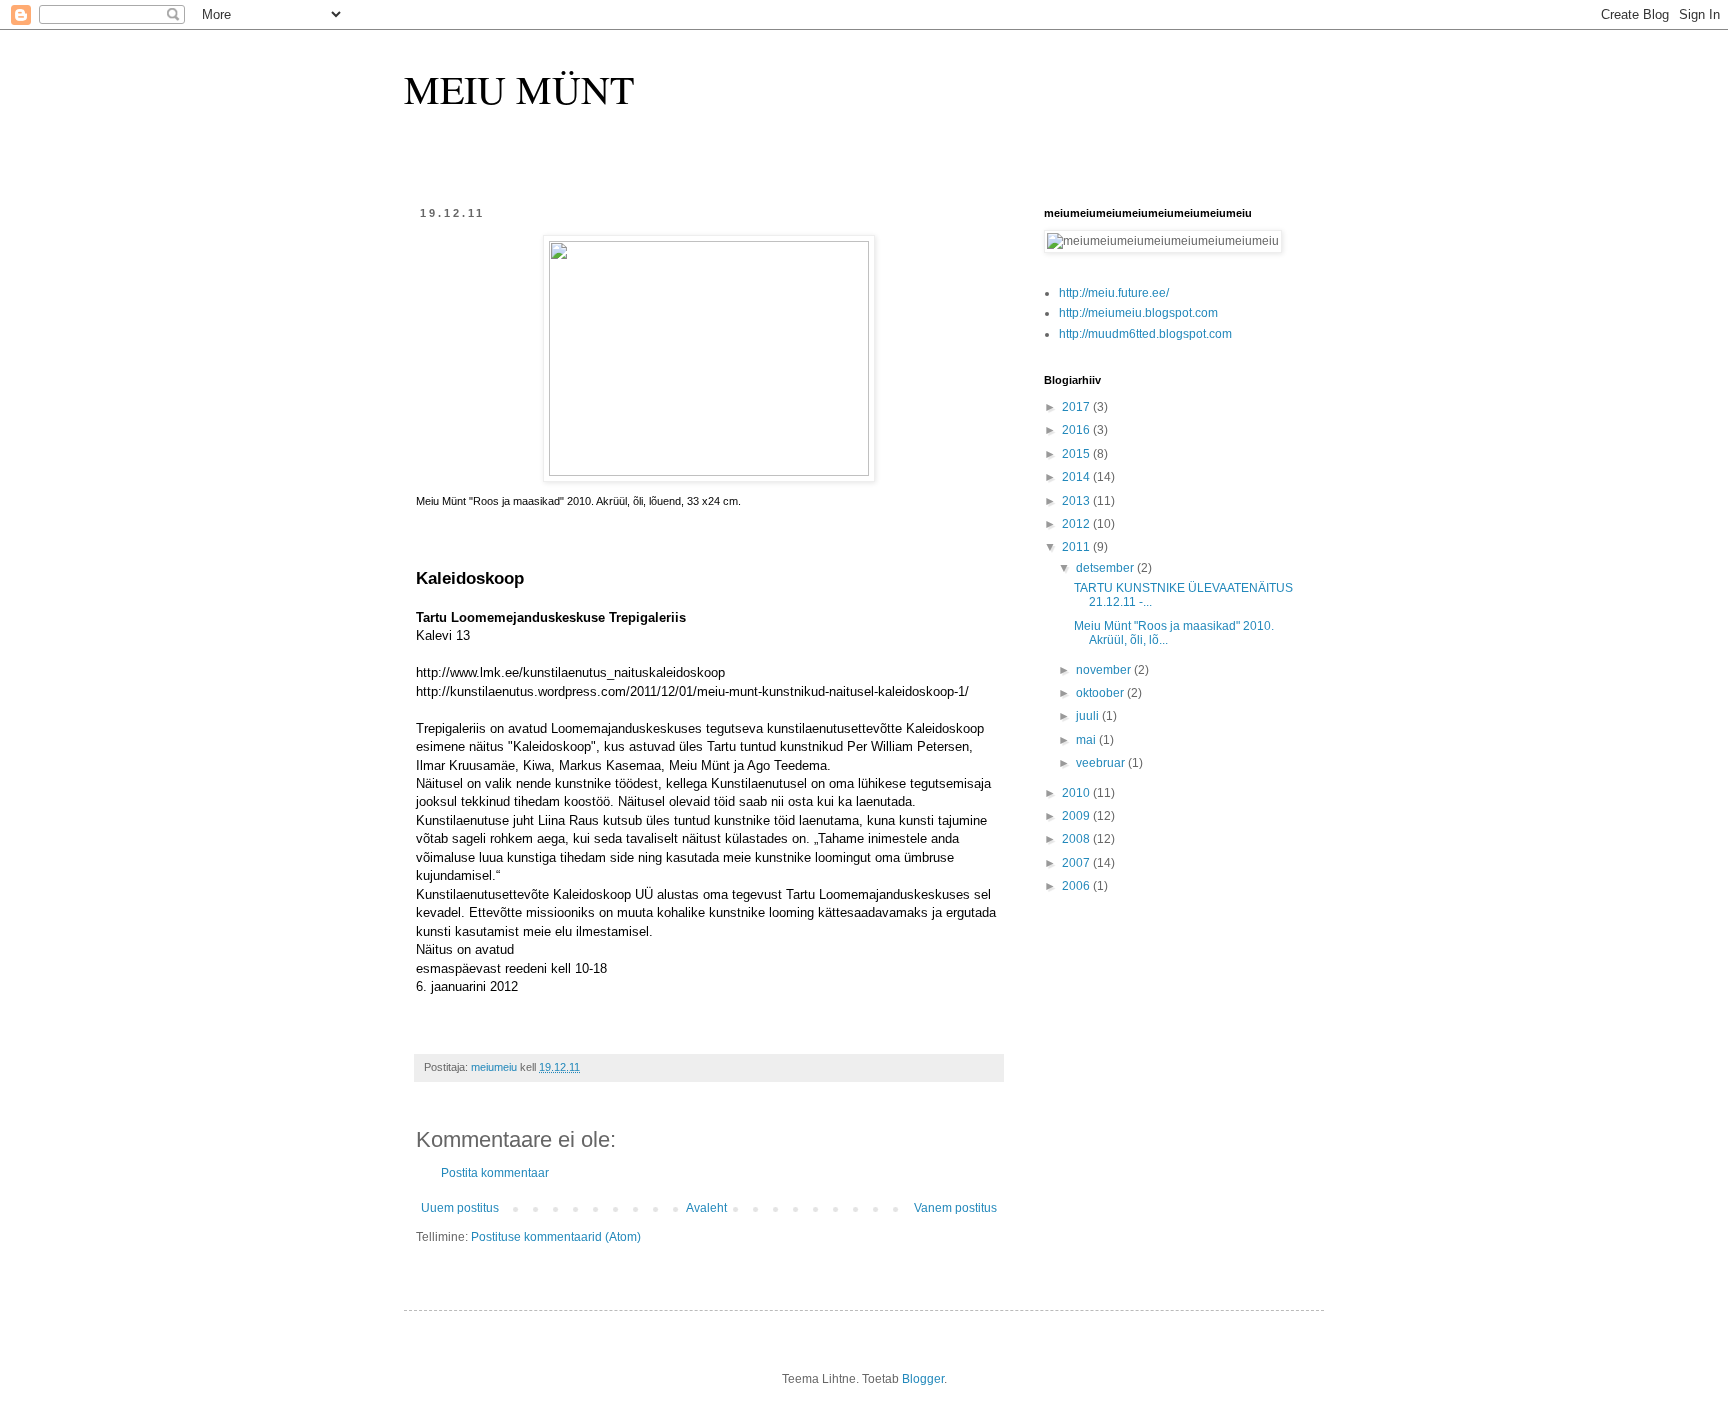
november (1105, 670)
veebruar (1102, 763)
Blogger (923, 1379)
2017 (1077, 407)
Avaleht (706, 1208)
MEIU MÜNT (519, 88)
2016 (1077, 430)
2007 (1077, 863)
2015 (1077, 454)
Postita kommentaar (495, 1173)
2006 (1077, 886)
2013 (1077, 501)
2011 (1077, 547)
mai (1087, 740)
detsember (1106, 568)
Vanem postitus (955, 1208)
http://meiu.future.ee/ (1114, 293)
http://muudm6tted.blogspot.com (1145, 334)
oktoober (1101, 693)
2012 (1077, 524)
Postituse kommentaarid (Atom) (556, 1237)
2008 (1077, 839)
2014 (1077, 477)
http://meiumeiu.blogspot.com (1138, 313)
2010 (1077, 793)
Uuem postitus (460, 1208)
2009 (1077, 816)
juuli (1089, 716)
